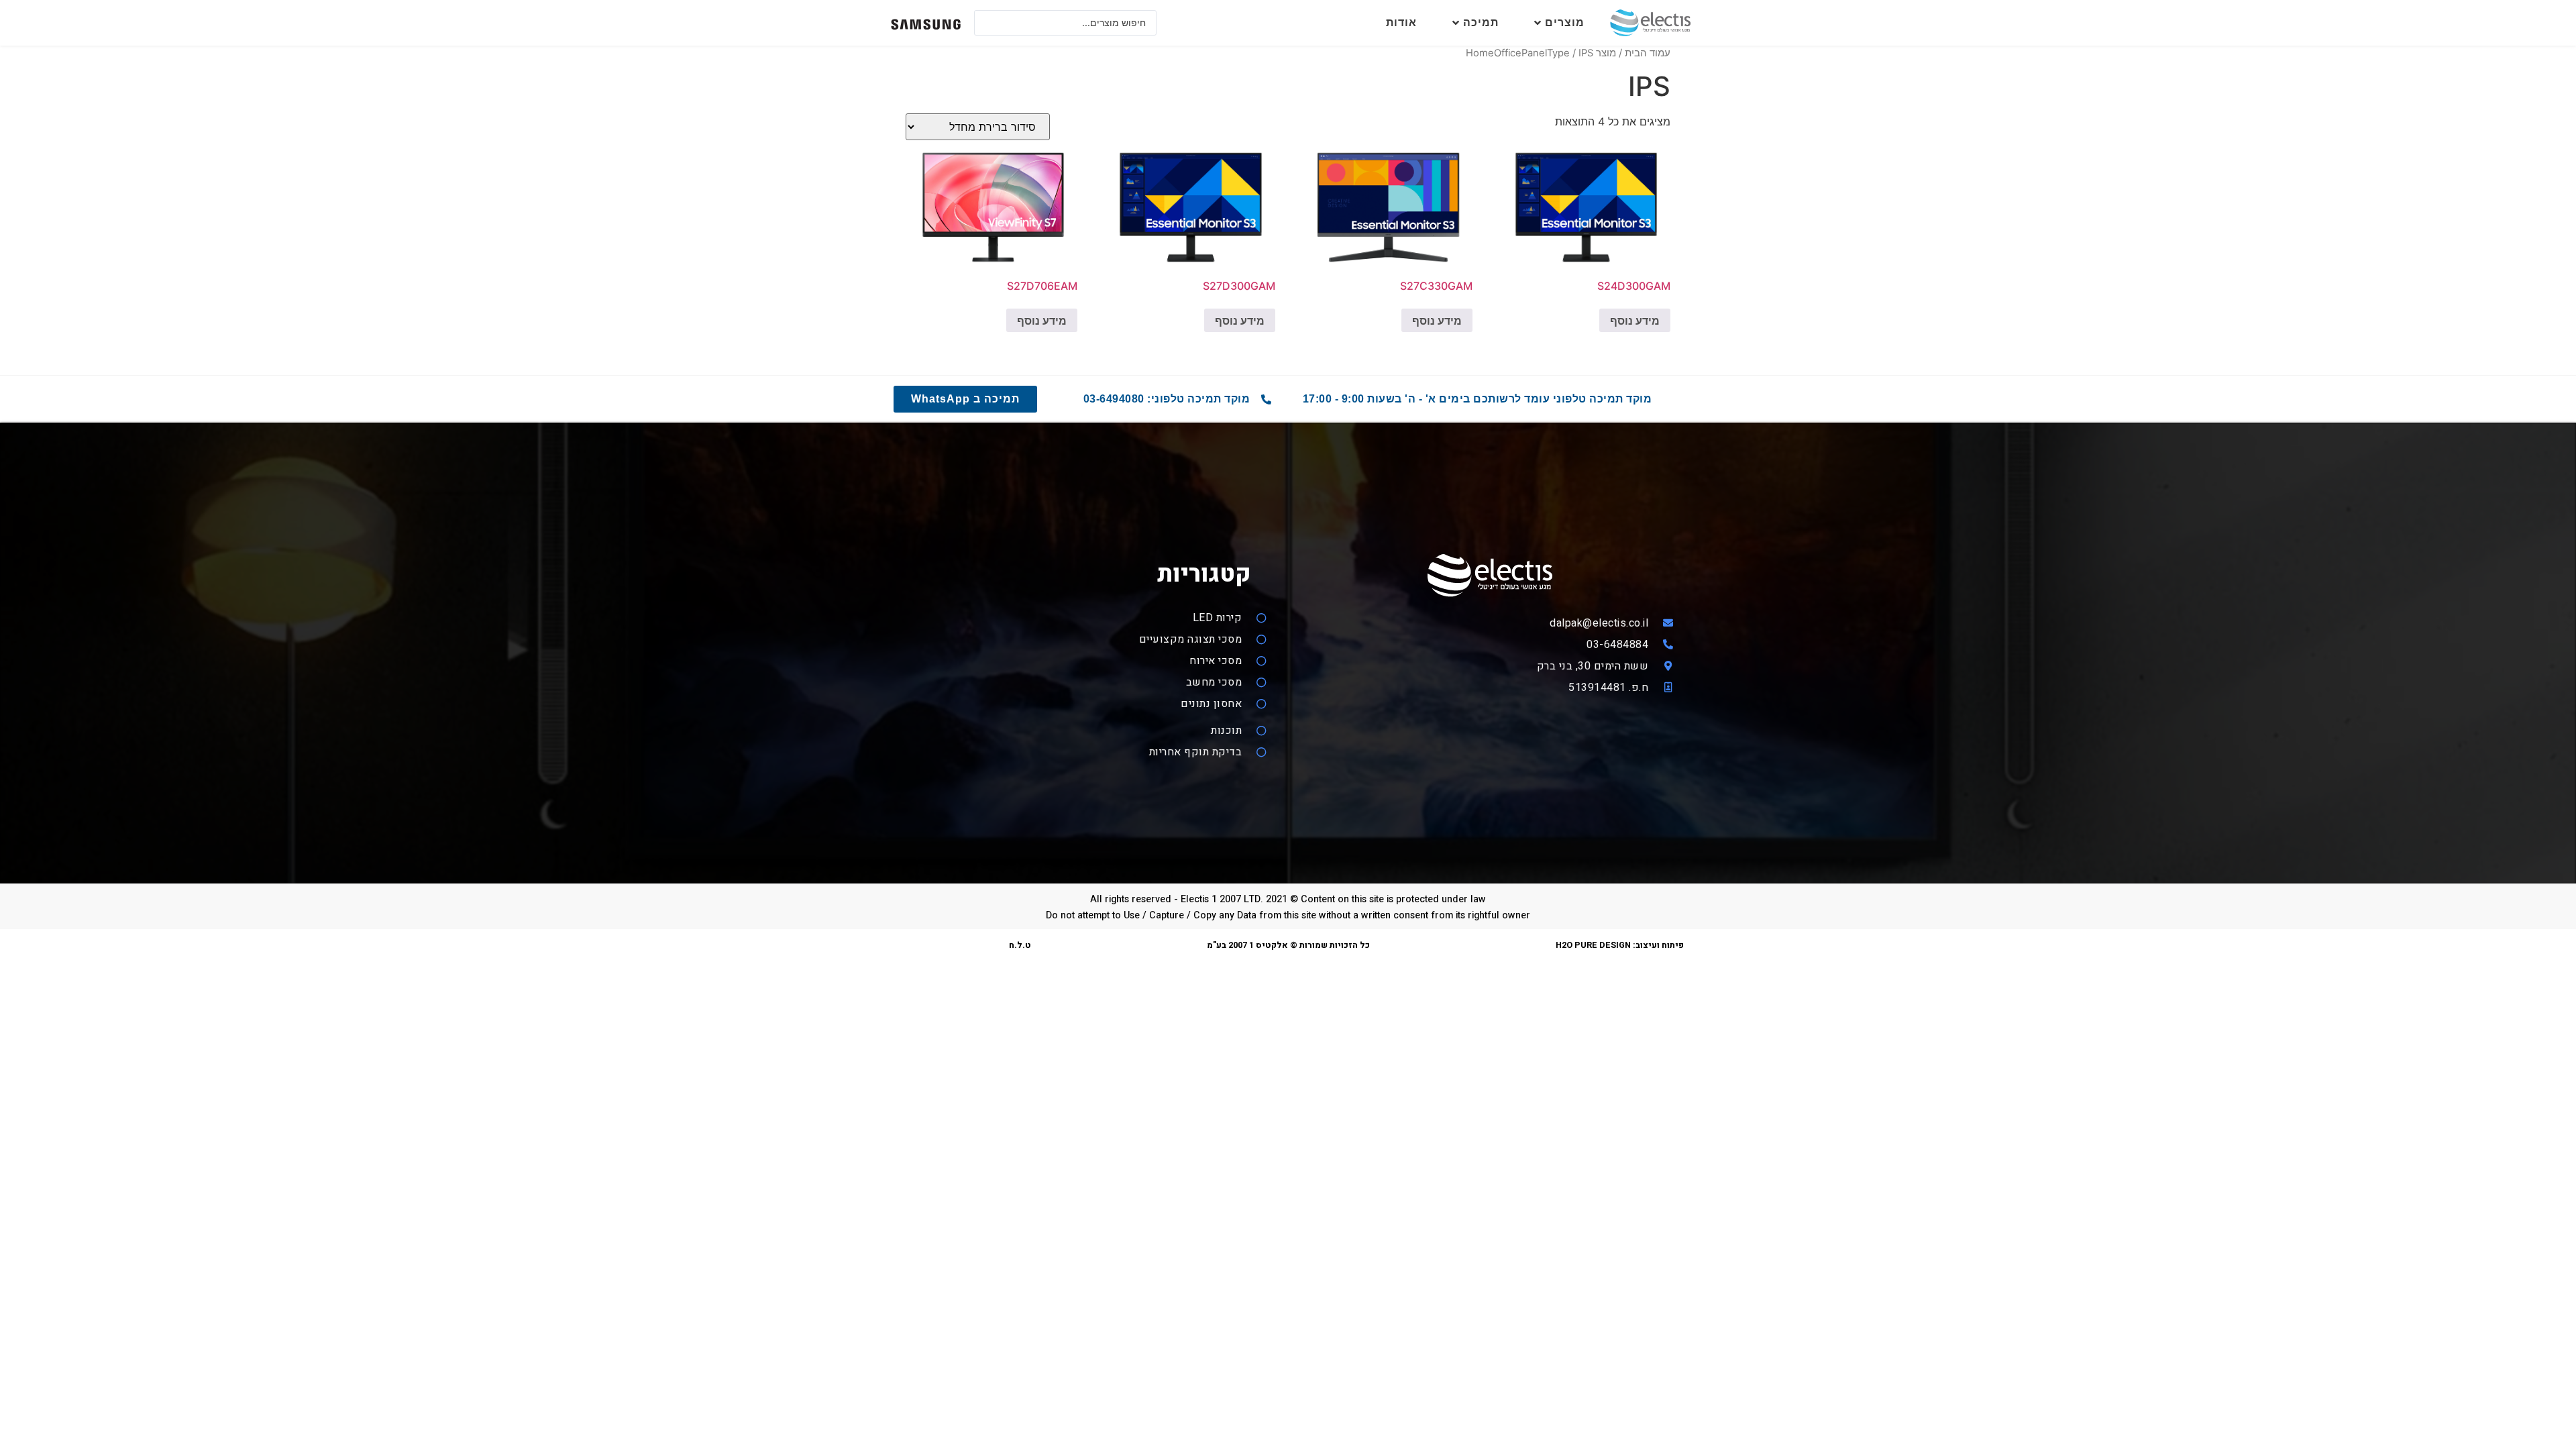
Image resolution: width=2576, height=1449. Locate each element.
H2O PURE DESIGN (1593, 945)
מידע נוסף (1635, 321)
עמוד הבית (1648, 53)
